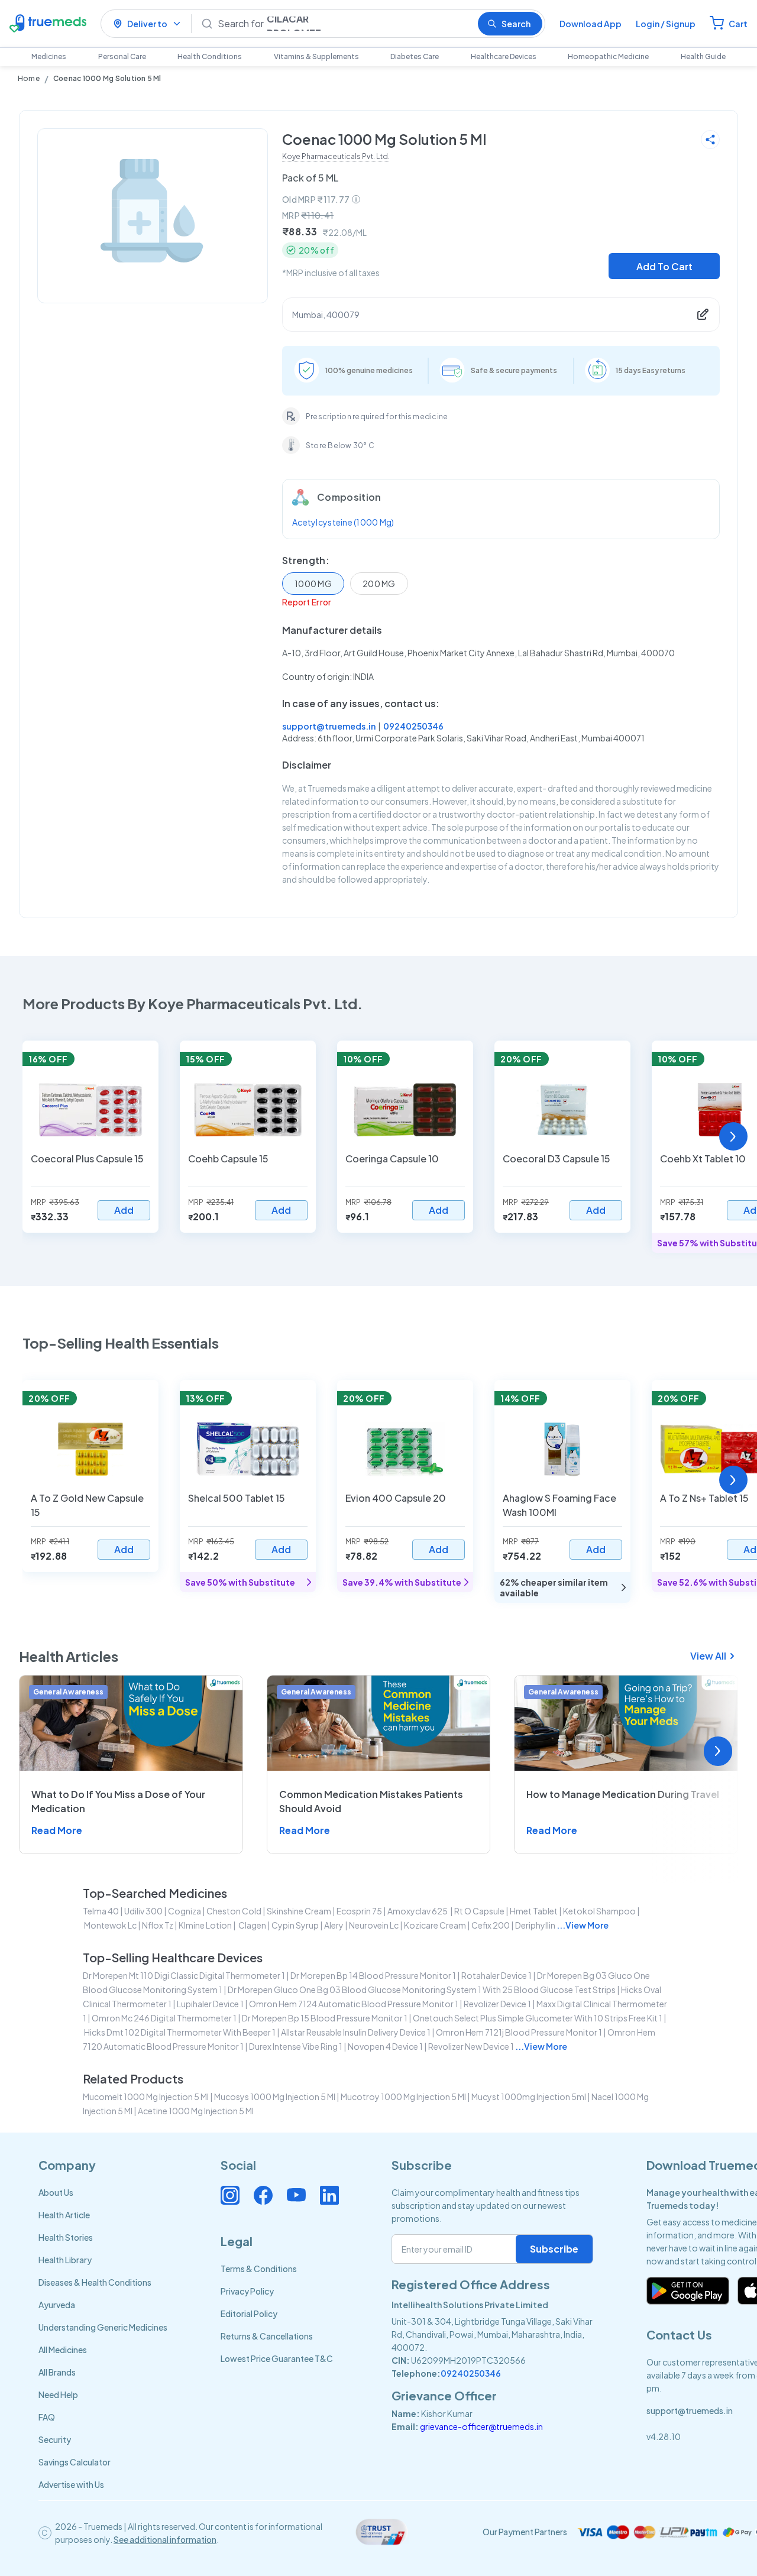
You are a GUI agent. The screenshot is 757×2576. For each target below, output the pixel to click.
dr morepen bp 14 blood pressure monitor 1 (373, 1975)
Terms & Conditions (259, 2269)
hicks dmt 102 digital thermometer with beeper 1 (180, 2032)
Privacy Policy (247, 2291)
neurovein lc (374, 1925)
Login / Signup (666, 24)
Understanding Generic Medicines (103, 2327)
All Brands (57, 2372)
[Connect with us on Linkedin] (329, 2195)
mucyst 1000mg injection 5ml (529, 2097)
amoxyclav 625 (418, 1911)
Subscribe (554, 2249)
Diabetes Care (415, 56)
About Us (56, 2192)
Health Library (65, 2260)
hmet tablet (534, 1911)
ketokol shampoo (599, 1911)
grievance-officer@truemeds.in (481, 2426)
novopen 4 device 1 (385, 2046)
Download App (591, 24)
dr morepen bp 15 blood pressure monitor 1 (325, 2018)
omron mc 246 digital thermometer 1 (164, 2018)
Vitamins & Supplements (316, 56)
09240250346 (413, 726)
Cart (738, 24)
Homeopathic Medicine (608, 56)
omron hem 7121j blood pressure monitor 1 (519, 2032)
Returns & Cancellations (267, 2336)
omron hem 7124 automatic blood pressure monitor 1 (354, 2004)
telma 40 (101, 1911)
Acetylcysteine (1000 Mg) (343, 522)
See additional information (165, 2539)
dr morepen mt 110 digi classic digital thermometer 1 (184, 1975)
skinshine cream (299, 1911)
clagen (252, 1925)
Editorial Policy (249, 2313)
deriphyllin (535, 1925)
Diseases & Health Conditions (95, 2282)
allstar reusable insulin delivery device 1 (356, 2032)
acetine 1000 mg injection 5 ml (196, 2111)
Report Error (307, 602)
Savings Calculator (75, 2462)
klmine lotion (205, 1925)
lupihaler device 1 (210, 2004)
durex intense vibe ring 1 (296, 2046)
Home (29, 78)
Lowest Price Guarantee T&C (277, 2358)
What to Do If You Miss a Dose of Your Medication (118, 1801)
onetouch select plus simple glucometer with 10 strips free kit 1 (538, 2018)
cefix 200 (491, 1925)
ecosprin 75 (359, 1911)
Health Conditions (210, 56)
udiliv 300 (143, 1911)
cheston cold (234, 1911)
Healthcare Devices (504, 56)
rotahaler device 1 (496, 1975)
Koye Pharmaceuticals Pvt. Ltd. (336, 156)
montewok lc (110, 1925)
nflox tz (158, 1925)
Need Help (58, 2394)
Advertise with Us (71, 2484)
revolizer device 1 (497, 2004)
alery (334, 1925)
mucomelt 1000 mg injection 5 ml (146, 2097)
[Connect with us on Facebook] (263, 2195)
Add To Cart (664, 266)
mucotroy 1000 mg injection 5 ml (403, 2097)
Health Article (64, 2215)
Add (124, 1210)
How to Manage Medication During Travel (623, 1794)
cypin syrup (295, 1925)
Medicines (49, 56)
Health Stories (66, 2237)
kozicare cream (435, 1925)
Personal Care (122, 56)
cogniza (185, 1911)
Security (55, 2439)
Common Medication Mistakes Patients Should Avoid (371, 1801)
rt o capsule (479, 1911)
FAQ (47, 2417)
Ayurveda (57, 2305)
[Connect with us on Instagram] (230, 2195)
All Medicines (63, 2350)
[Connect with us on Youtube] (296, 2195)
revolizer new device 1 (471, 2046)
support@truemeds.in (329, 726)
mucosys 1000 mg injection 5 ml (275, 2097)
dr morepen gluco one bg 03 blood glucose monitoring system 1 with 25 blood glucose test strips (422, 1989)
